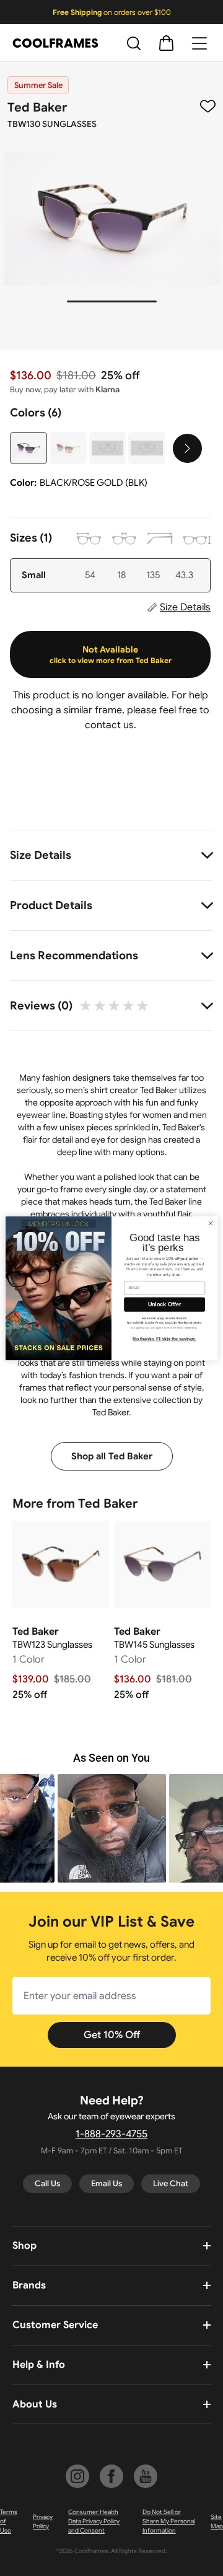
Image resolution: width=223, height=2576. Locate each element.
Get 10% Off (112, 2035)
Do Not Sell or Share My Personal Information (169, 2521)
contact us (109, 725)
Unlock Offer (164, 1304)
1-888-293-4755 (111, 2134)
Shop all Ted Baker (112, 1456)
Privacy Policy (43, 2521)
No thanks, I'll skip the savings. (164, 1339)
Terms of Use (9, 2521)
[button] (112, 1828)
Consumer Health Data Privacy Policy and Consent (94, 2521)
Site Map (217, 2521)
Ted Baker (37, 108)
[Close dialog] (210, 1223)
